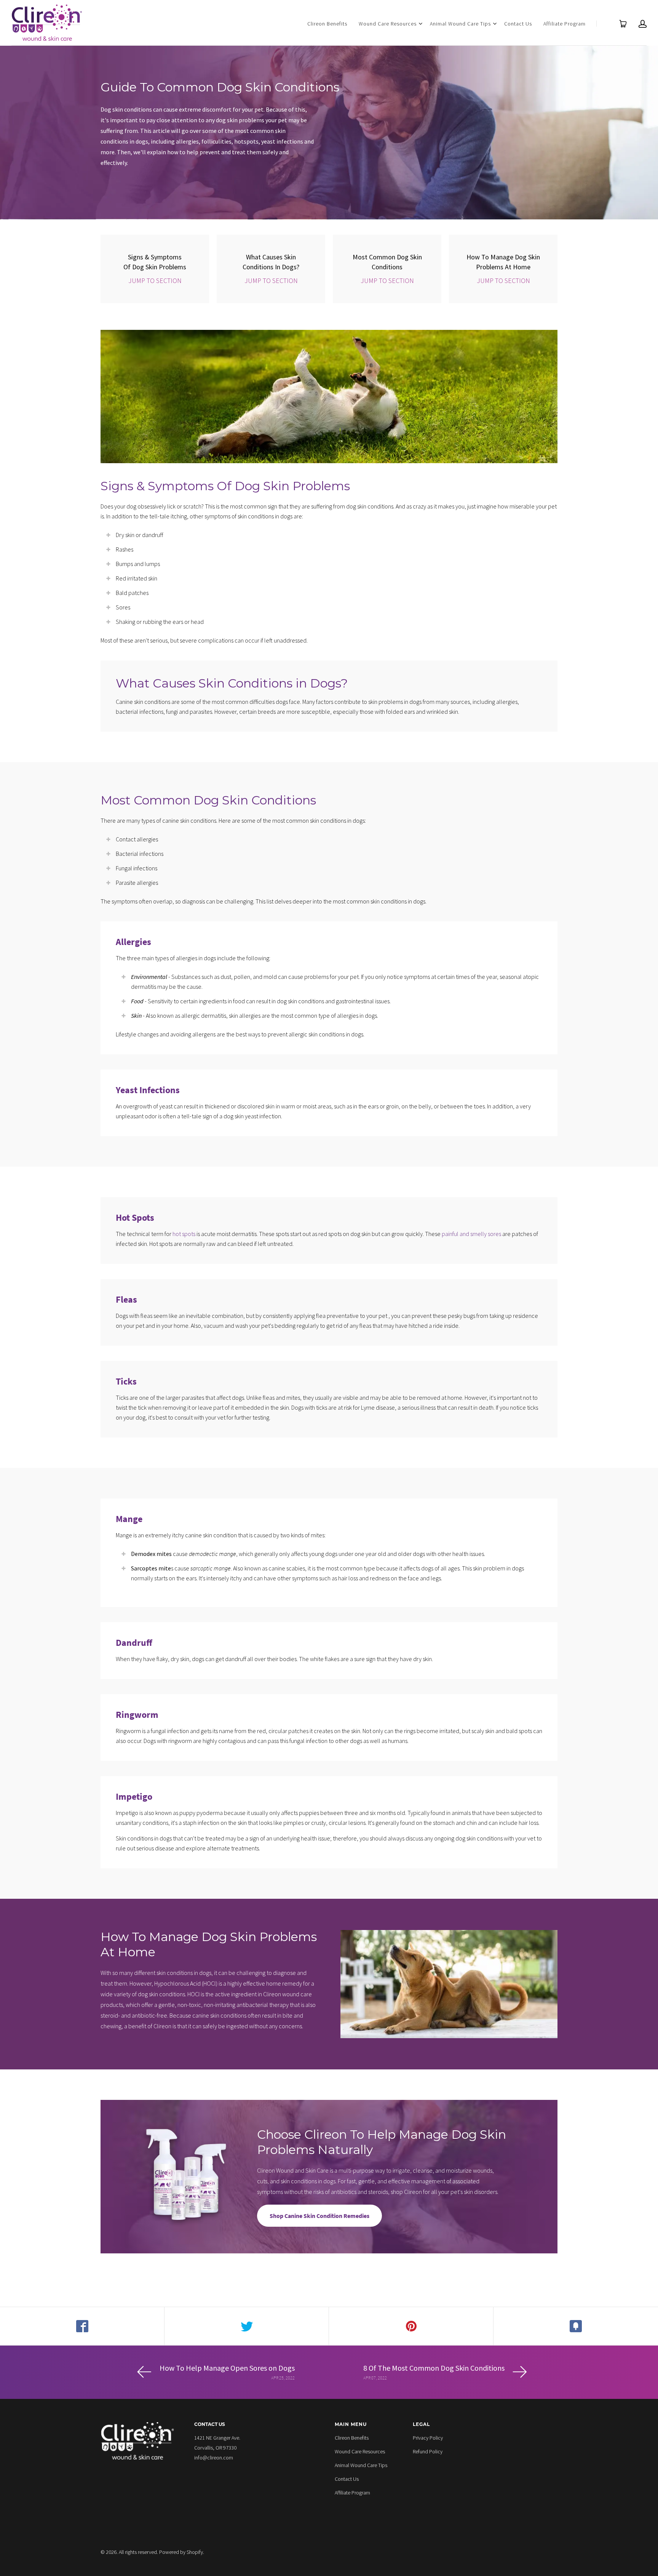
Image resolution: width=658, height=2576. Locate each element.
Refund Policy (428, 2451)
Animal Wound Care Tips (460, 24)
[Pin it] (411, 2326)
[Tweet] (247, 2326)
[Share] (82, 2326)
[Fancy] (576, 2326)
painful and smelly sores (471, 1234)
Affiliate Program (565, 24)
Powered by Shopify (181, 2552)
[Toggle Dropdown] (420, 24)
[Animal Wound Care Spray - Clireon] (47, 23)
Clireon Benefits (327, 24)
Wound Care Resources (388, 24)
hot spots (184, 1234)
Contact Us (518, 24)
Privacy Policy (428, 2438)
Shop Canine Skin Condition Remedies (319, 2216)
